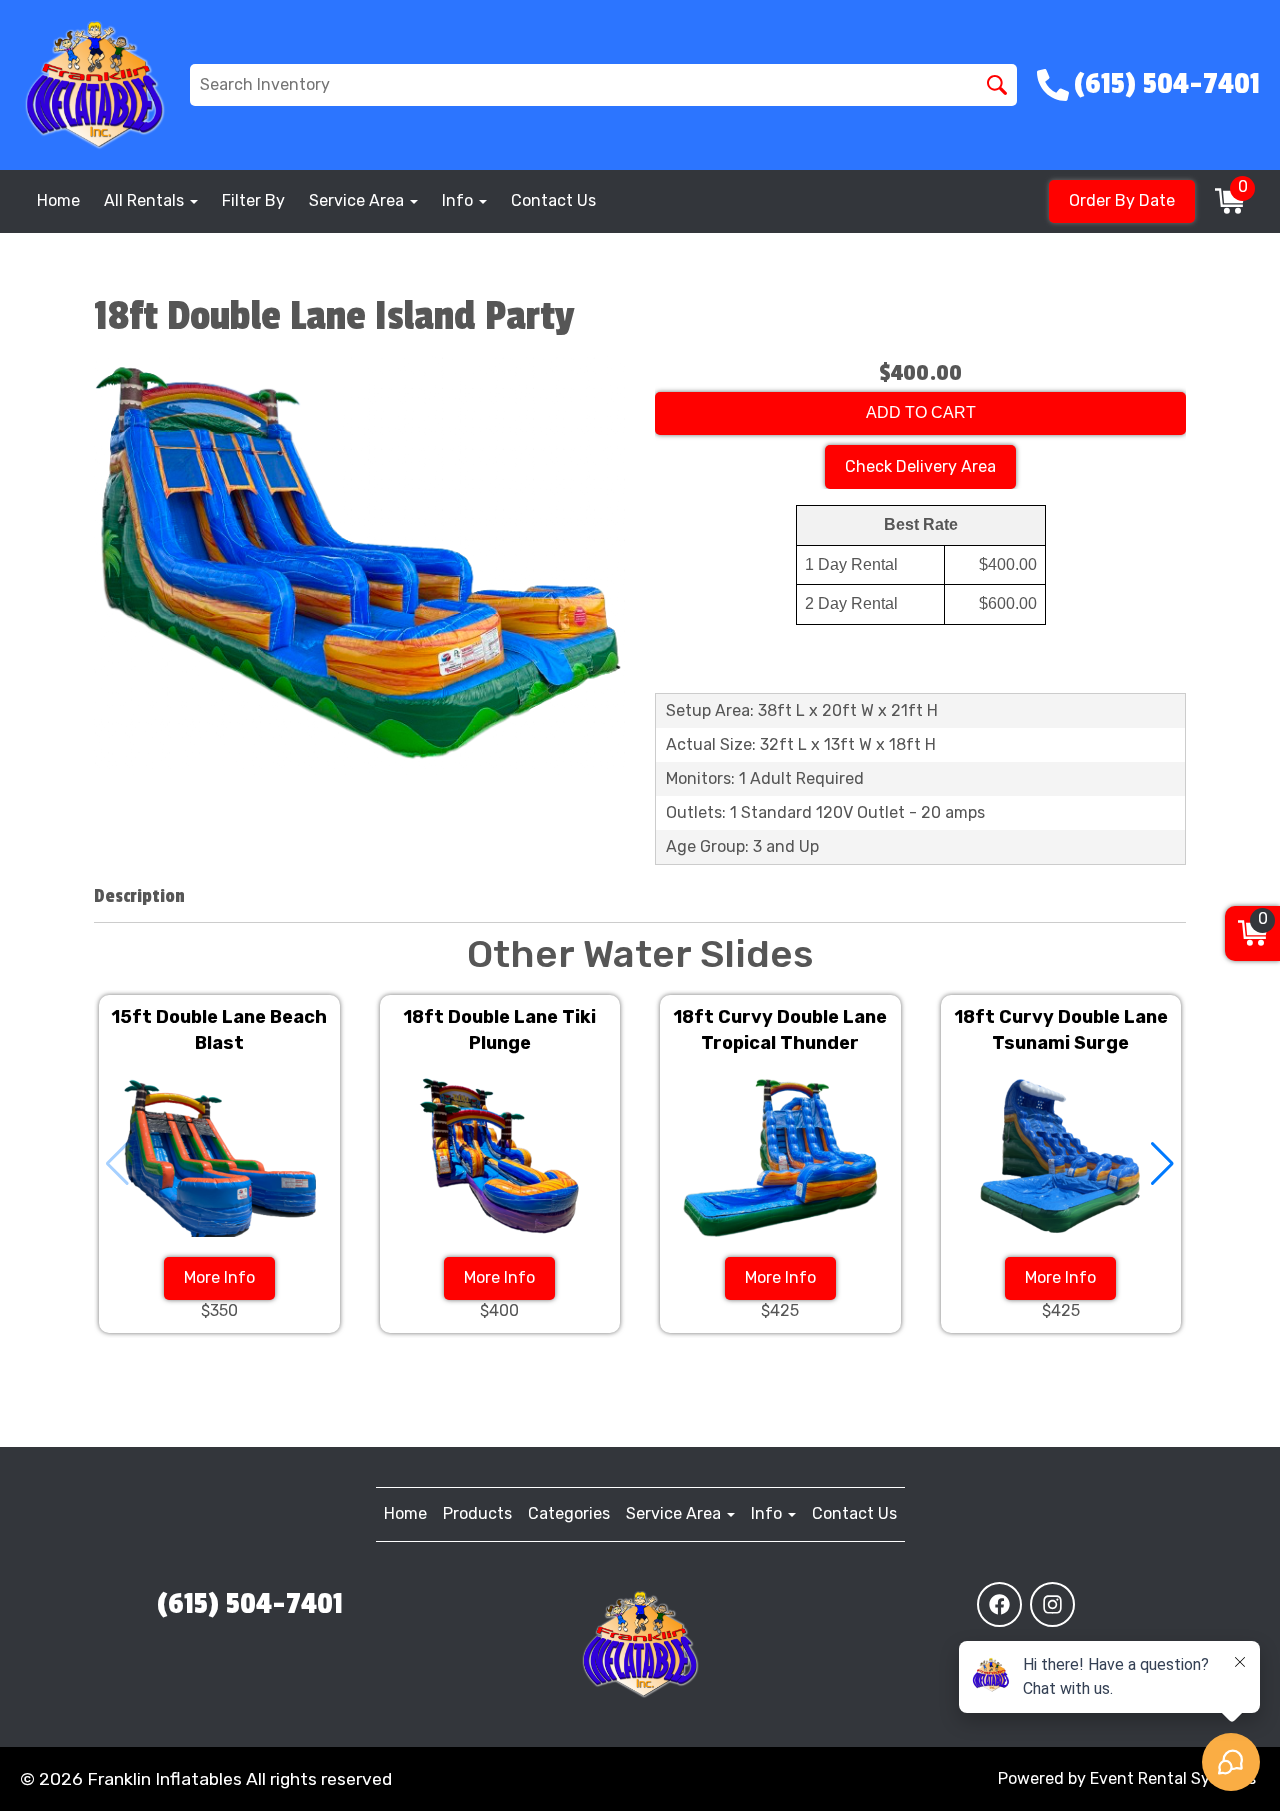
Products (477, 1513)
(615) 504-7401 (250, 1604)
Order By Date (1122, 200)
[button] (1162, 1164)
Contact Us (553, 200)
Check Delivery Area (920, 466)
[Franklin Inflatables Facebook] (999, 1604)
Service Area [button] (358, 200)
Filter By (253, 200)
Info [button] (459, 200)
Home (58, 200)
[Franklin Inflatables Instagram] (1052, 1604)
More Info (219, 1277)
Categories (569, 1513)
